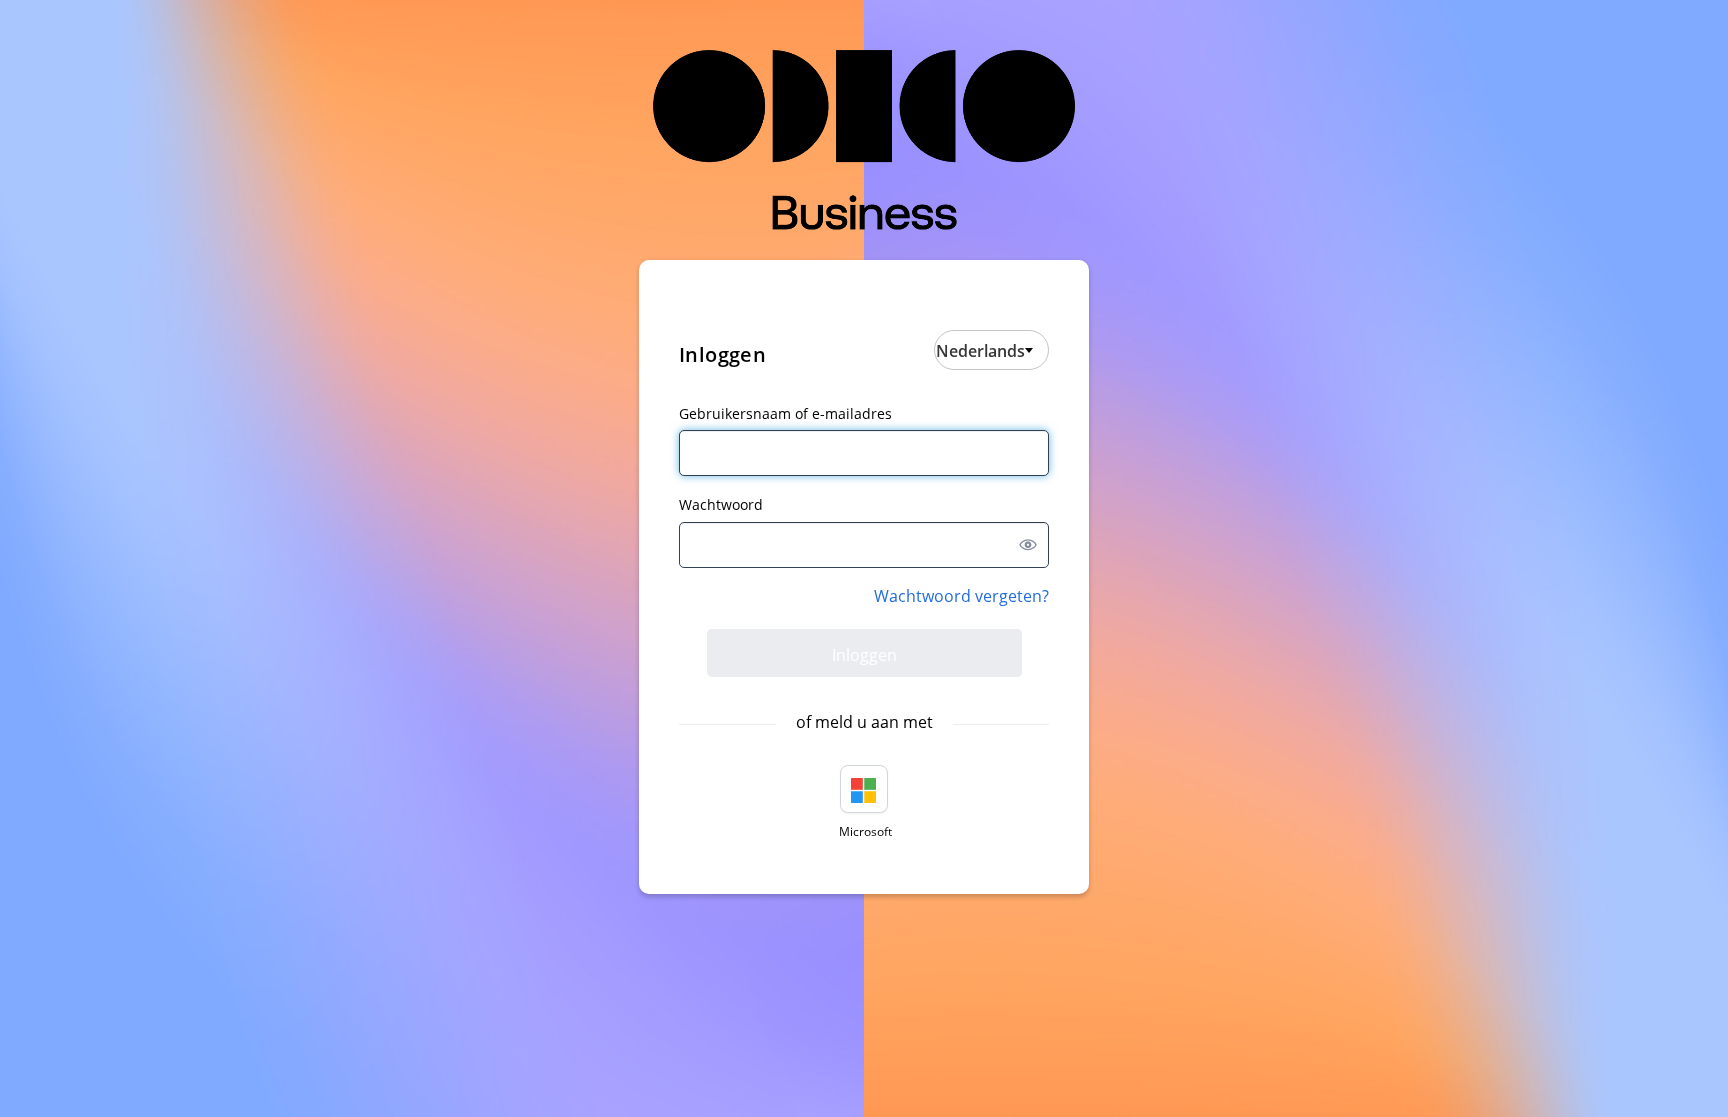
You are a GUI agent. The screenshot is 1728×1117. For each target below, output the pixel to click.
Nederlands (980, 351)
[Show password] (1028, 545)
